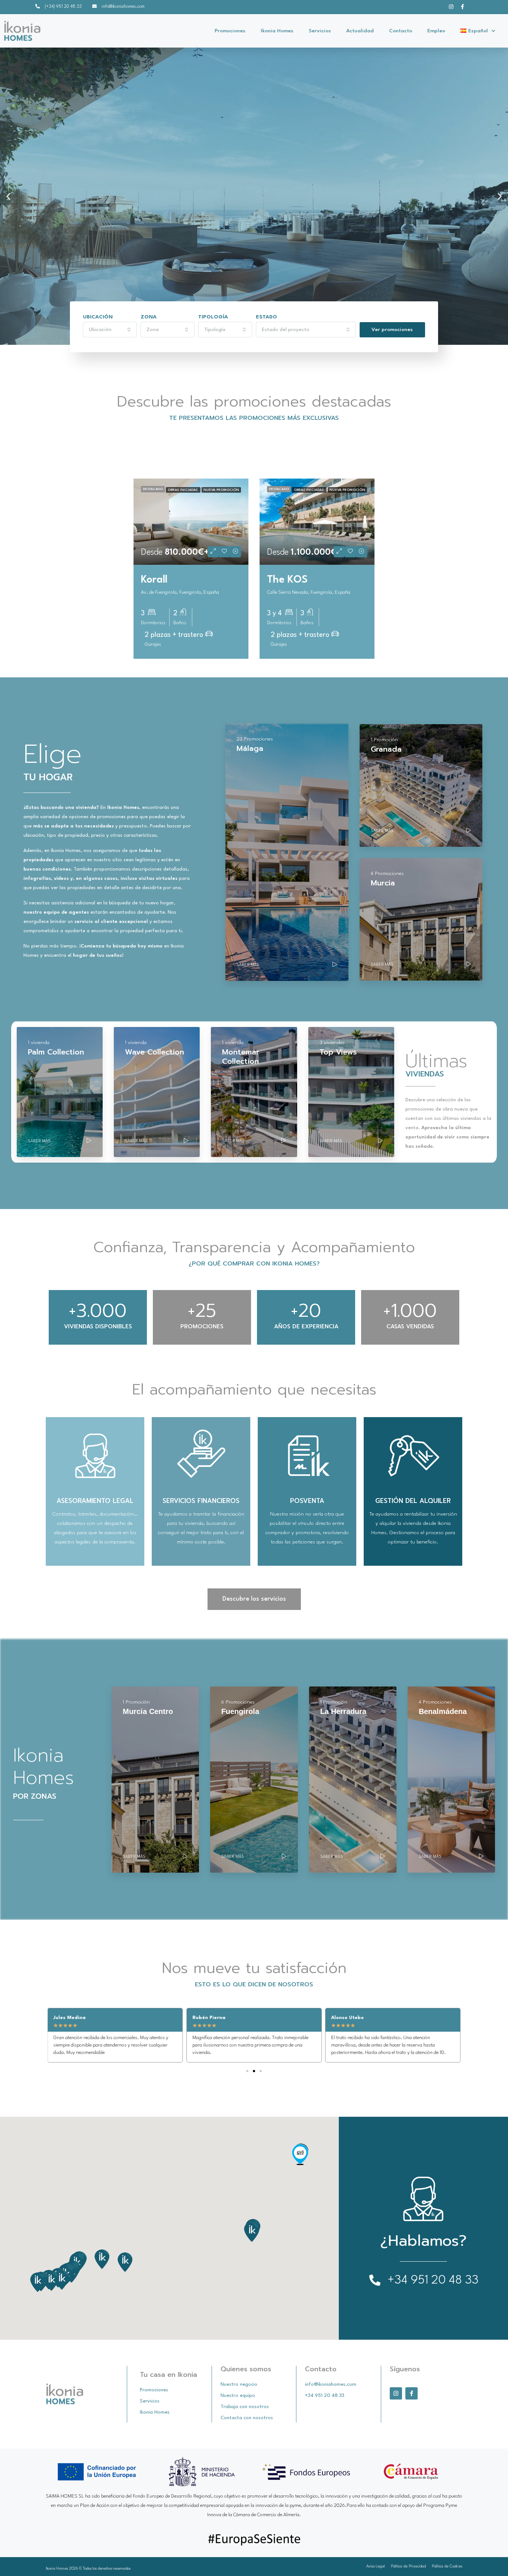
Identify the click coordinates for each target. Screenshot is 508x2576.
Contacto (401, 31)
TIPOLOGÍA (213, 317)
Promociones (230, 31)
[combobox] (110, 330)
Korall (154, 580)
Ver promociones (392, 330)
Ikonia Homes (277, 31)
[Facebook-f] (462, 7)
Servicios (320, 31)
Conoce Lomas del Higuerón (100, 265)
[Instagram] (451, 7)
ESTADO (266, 317)
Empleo (436, 31)
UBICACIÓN (98, 317)
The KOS (287, 580)
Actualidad (360, 31)
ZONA (149, 317)
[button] (8, 196)
